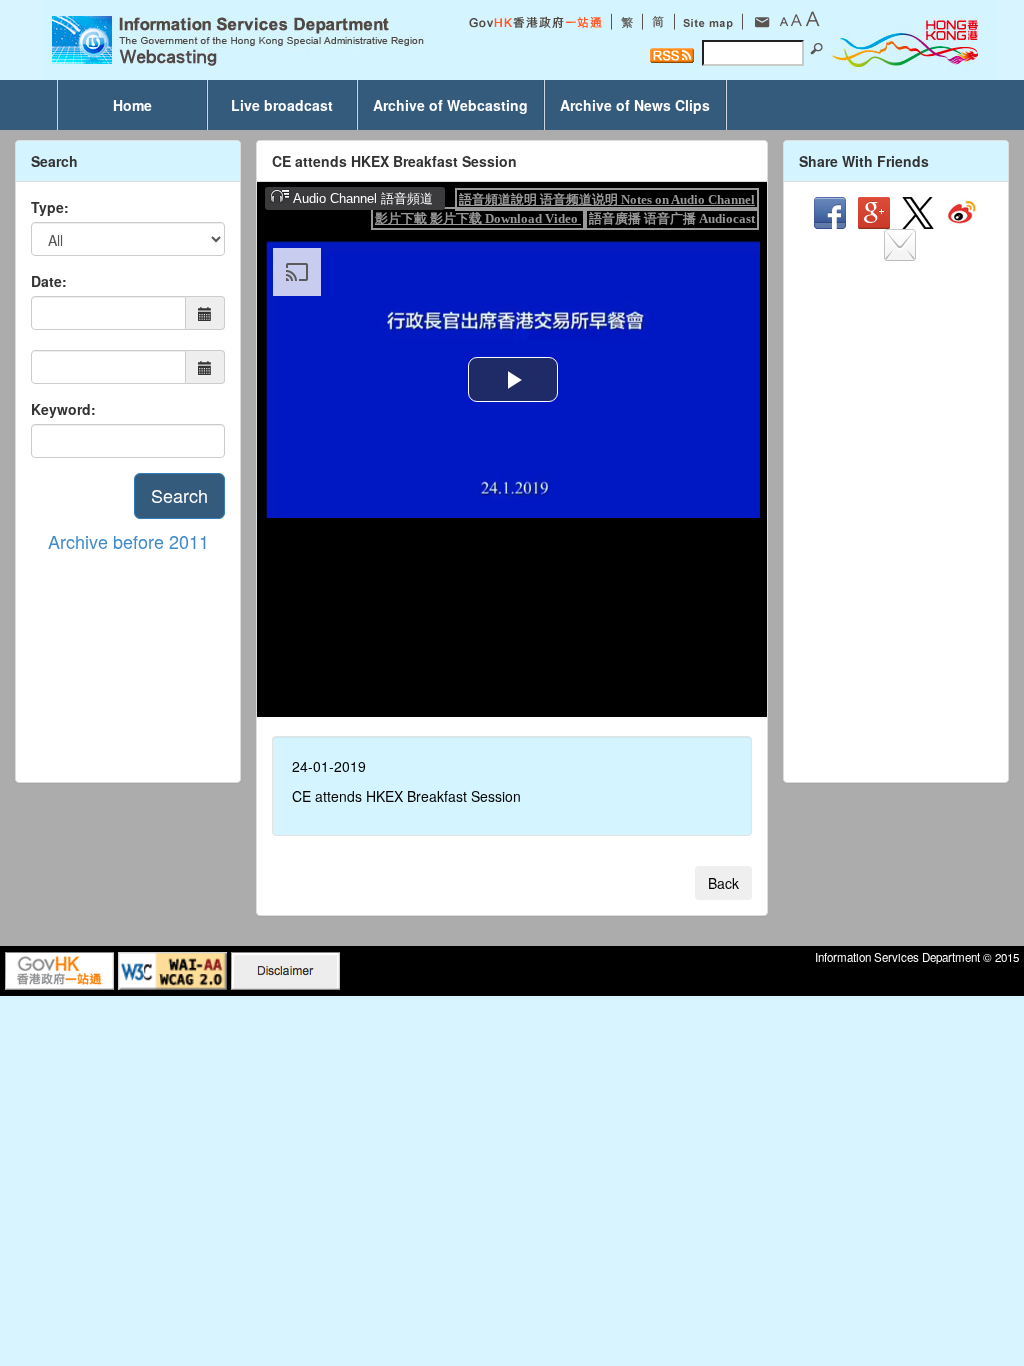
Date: (49, 281)
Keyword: (63, 409)
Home (132, 105)
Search (179, 495)
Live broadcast (282, 105)
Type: (50, 207)
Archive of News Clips (635, 105)
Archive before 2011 (128, 541)
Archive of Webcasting (450, 105)
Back (723, 883)
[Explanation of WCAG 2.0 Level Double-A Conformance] (172, 969)
